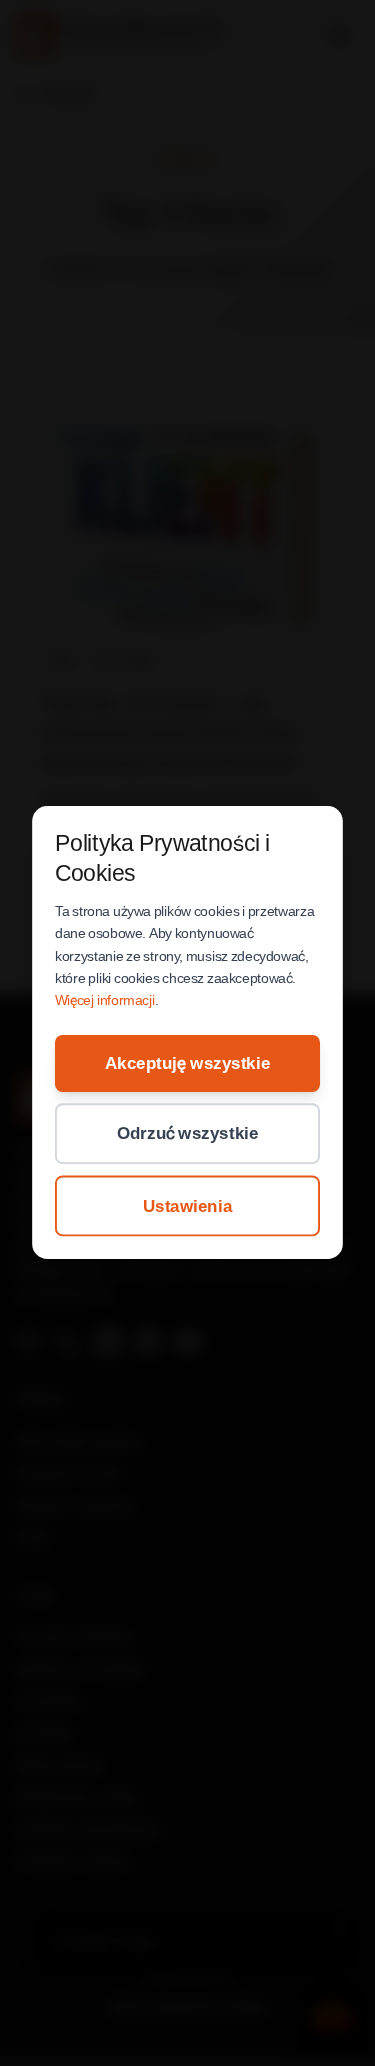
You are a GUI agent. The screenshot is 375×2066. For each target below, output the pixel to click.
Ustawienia (187, 1206)
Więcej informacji (105, 1001)
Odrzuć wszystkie (188, 1134)
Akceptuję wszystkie (187, 1063)
